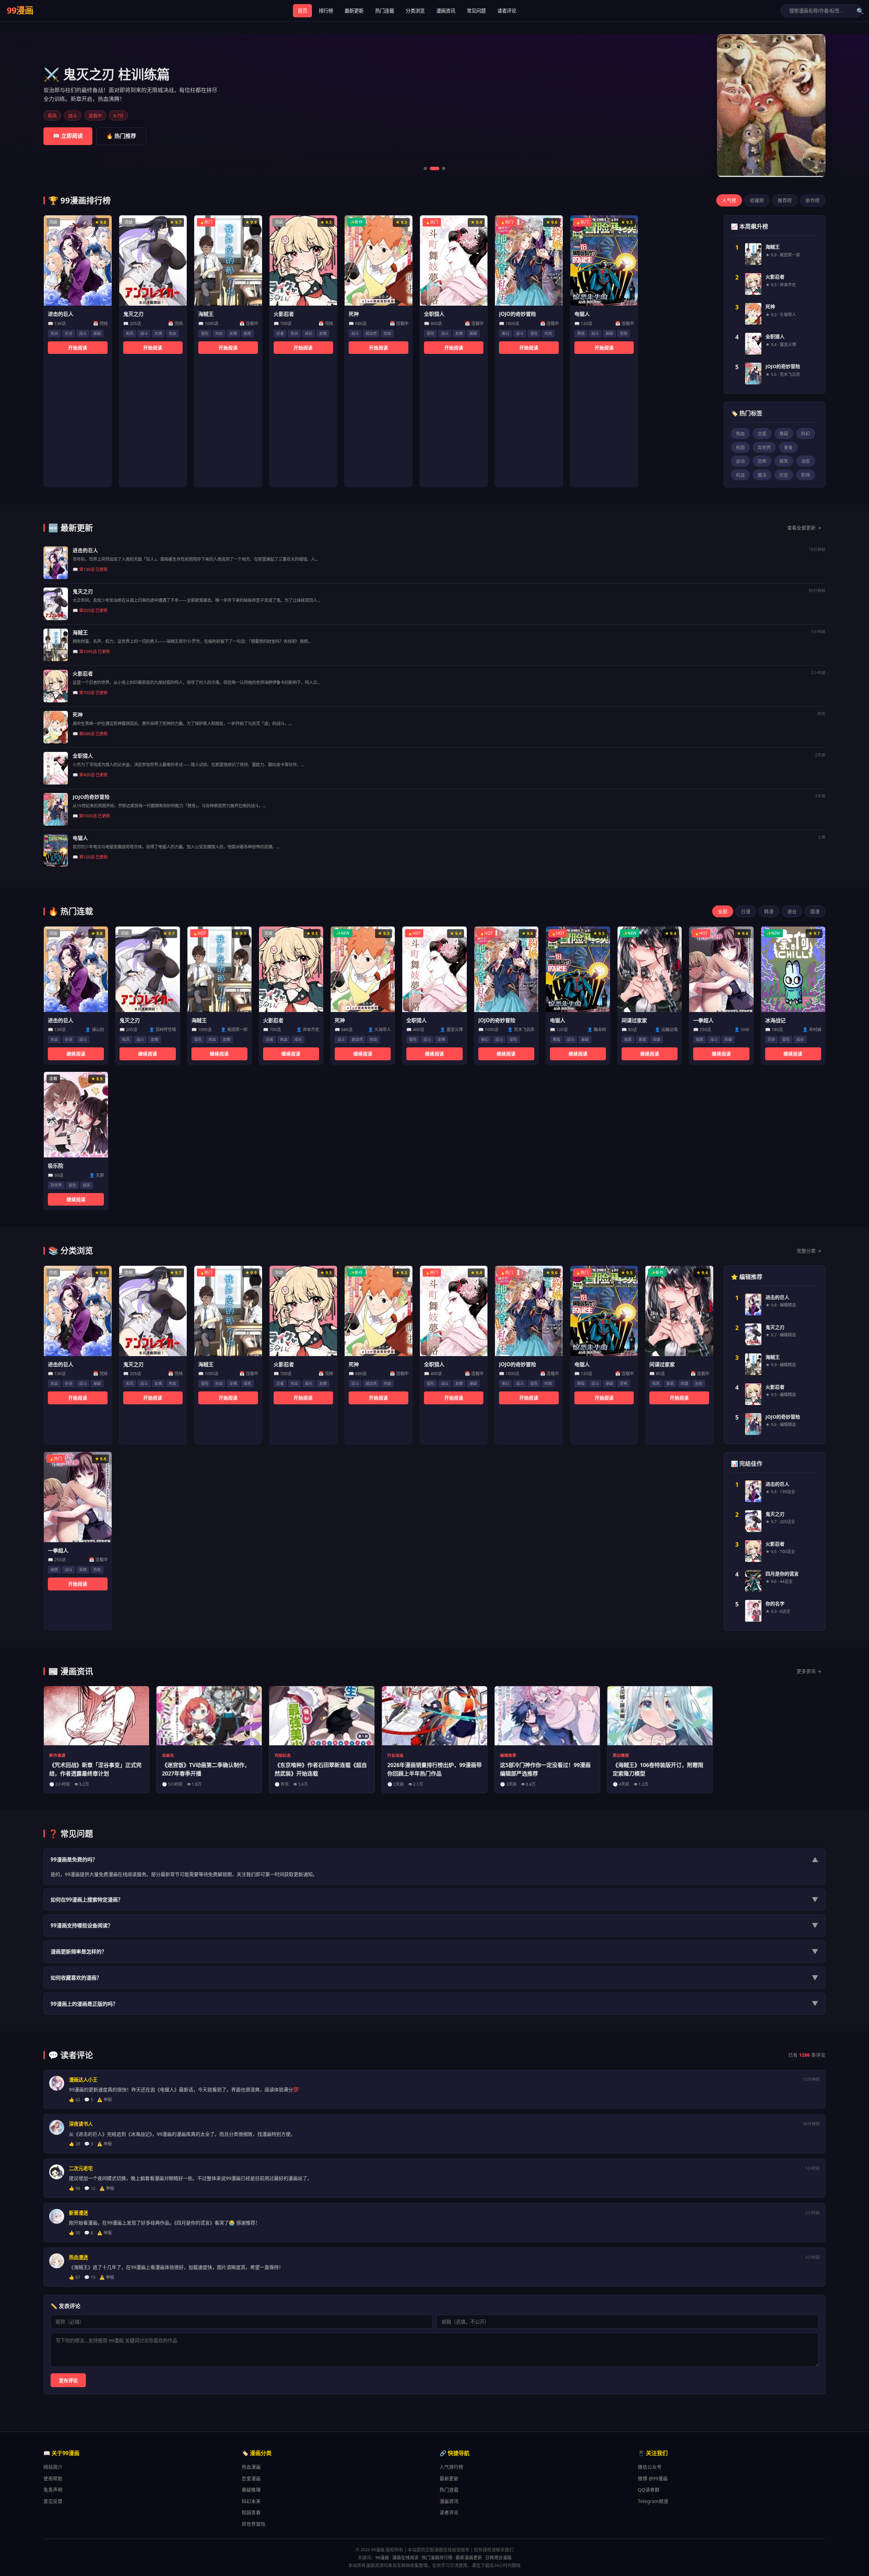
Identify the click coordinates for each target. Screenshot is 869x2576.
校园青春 (251, 2512)
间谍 (657, 1039)
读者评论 (507, 11)
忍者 (280, 333)
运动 (740, 461)
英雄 (728, 1039)
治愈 (806, 461)
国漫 (815, 911)
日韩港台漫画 (498, 2557)
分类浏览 (415, 11)
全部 (723, 911)
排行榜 (326, 11)
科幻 (806, 433)
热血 (54, 333)
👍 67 (75, 2277)
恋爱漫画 (251, 2478)
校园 (740, 447)
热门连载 (385, 11)
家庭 (642, 1039)
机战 (740, 475)
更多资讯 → (809, 1671)
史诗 (69, 333)
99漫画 (20, 10)
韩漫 (769, 911)
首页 (302, 11)
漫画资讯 (446, 11)
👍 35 (75, 2233)
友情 (158, 333)
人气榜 (729, 200)
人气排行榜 (451, 2467)
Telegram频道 (653, 2501)
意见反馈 (53, 2501)
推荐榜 (785, 200)
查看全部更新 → (804, 528)
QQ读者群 (649, 2490)
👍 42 (75, 2100)
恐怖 (624, 333)
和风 (130, 333)
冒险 (205, 333)
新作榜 (813, 200)
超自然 (371, 333)
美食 (788, 447)
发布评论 (68, 2381)
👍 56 (75, 2188)
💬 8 (89, 2233)
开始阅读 (78, 348)
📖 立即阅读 (68, 136)
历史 (784, 475)
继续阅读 (76, 1054)
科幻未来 (251, 2501)
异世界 (764, 447)
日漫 (746, 911)
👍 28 (75, 2144)
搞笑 (247, 333)
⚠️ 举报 (104, 2100)
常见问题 (476, 11)
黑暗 (581, 333)
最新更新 (354, 11)
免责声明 (53, 2490)
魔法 (762, 475)
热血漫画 (251, 2467)
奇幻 (505, 333)
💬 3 (89, 2144)
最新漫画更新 (469, 2557)
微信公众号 (650, 2467)
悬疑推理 (251, 2490)
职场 (806, 475)
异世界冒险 (254, 2524)
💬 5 (89, 2100)
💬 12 (90, 2188)
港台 (792, 911)
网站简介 (53, 2467)
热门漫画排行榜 (437, 2557)
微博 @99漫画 (653, 2478)
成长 (309, 333)
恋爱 (762, 433)
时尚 (548, 333)
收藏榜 (757, 200)
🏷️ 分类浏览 (121, 136)
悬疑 (97, 333)
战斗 (83, 333)
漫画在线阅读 (405, 2557)
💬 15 (90, 2277)
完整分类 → (809, 1251)
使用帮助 (53, 2478)
